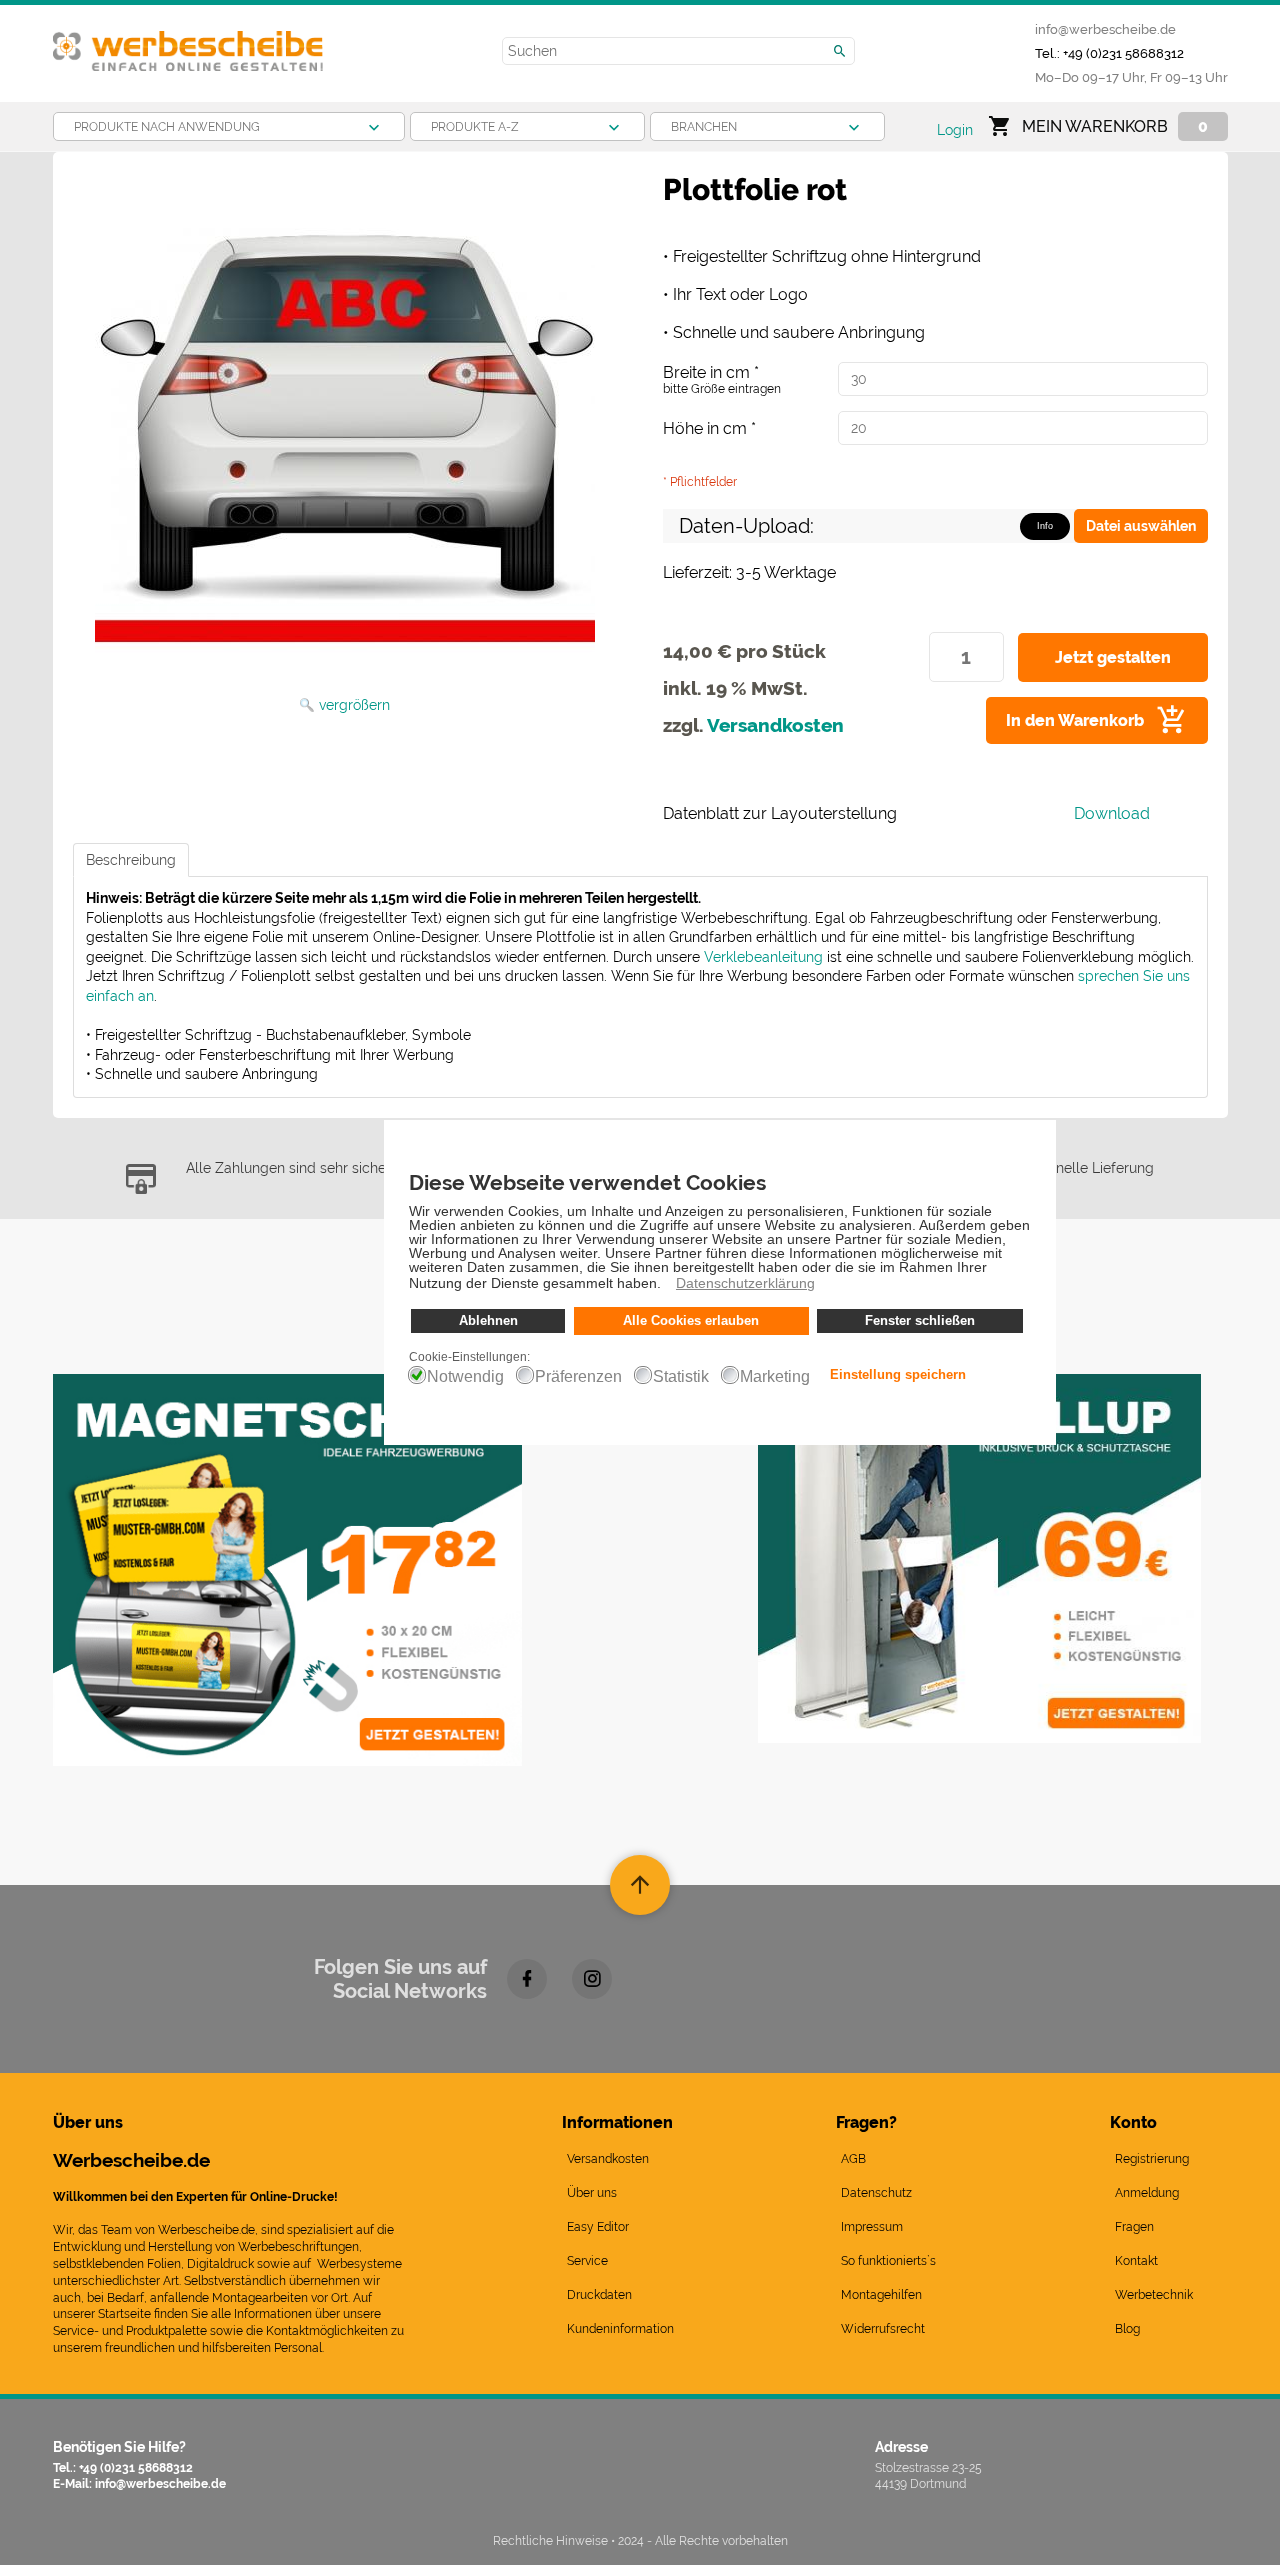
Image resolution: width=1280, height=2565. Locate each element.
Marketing (775, 1377)
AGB (853, 2159)
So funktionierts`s (888, 2261)
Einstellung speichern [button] (898, 1375)
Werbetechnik (1154, 2295)
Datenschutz (876, 2193)
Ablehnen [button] (488, 1321)
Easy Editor (598, 2227)
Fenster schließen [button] (920, 1321)
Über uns (592, 2193)
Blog (1127, 2329)
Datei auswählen (1141, 526)
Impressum (872, 2227)
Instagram (592, 1979)
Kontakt (1136, 2261)
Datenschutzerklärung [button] (745, 1283)
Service (587, 2261)
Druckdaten (599, 2295)
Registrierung (1152, 2159)
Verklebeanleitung (763, 957)
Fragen (1134, 2227)
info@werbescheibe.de (1105, 29)
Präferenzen (578, 1377)
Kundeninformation (620, 2329)
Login (955, 130)
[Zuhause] (188, 43)
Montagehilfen (881, 2295)
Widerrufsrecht (883, 2329)
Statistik (681, 1377)
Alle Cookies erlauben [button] (691, 1321)
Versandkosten (775, 725)
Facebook (527, 1979)
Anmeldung (1147, 2193)
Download (1112, 813)
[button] (666, 1286)
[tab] (131, 860)
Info (1045, 526)
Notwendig (465, 1377)
